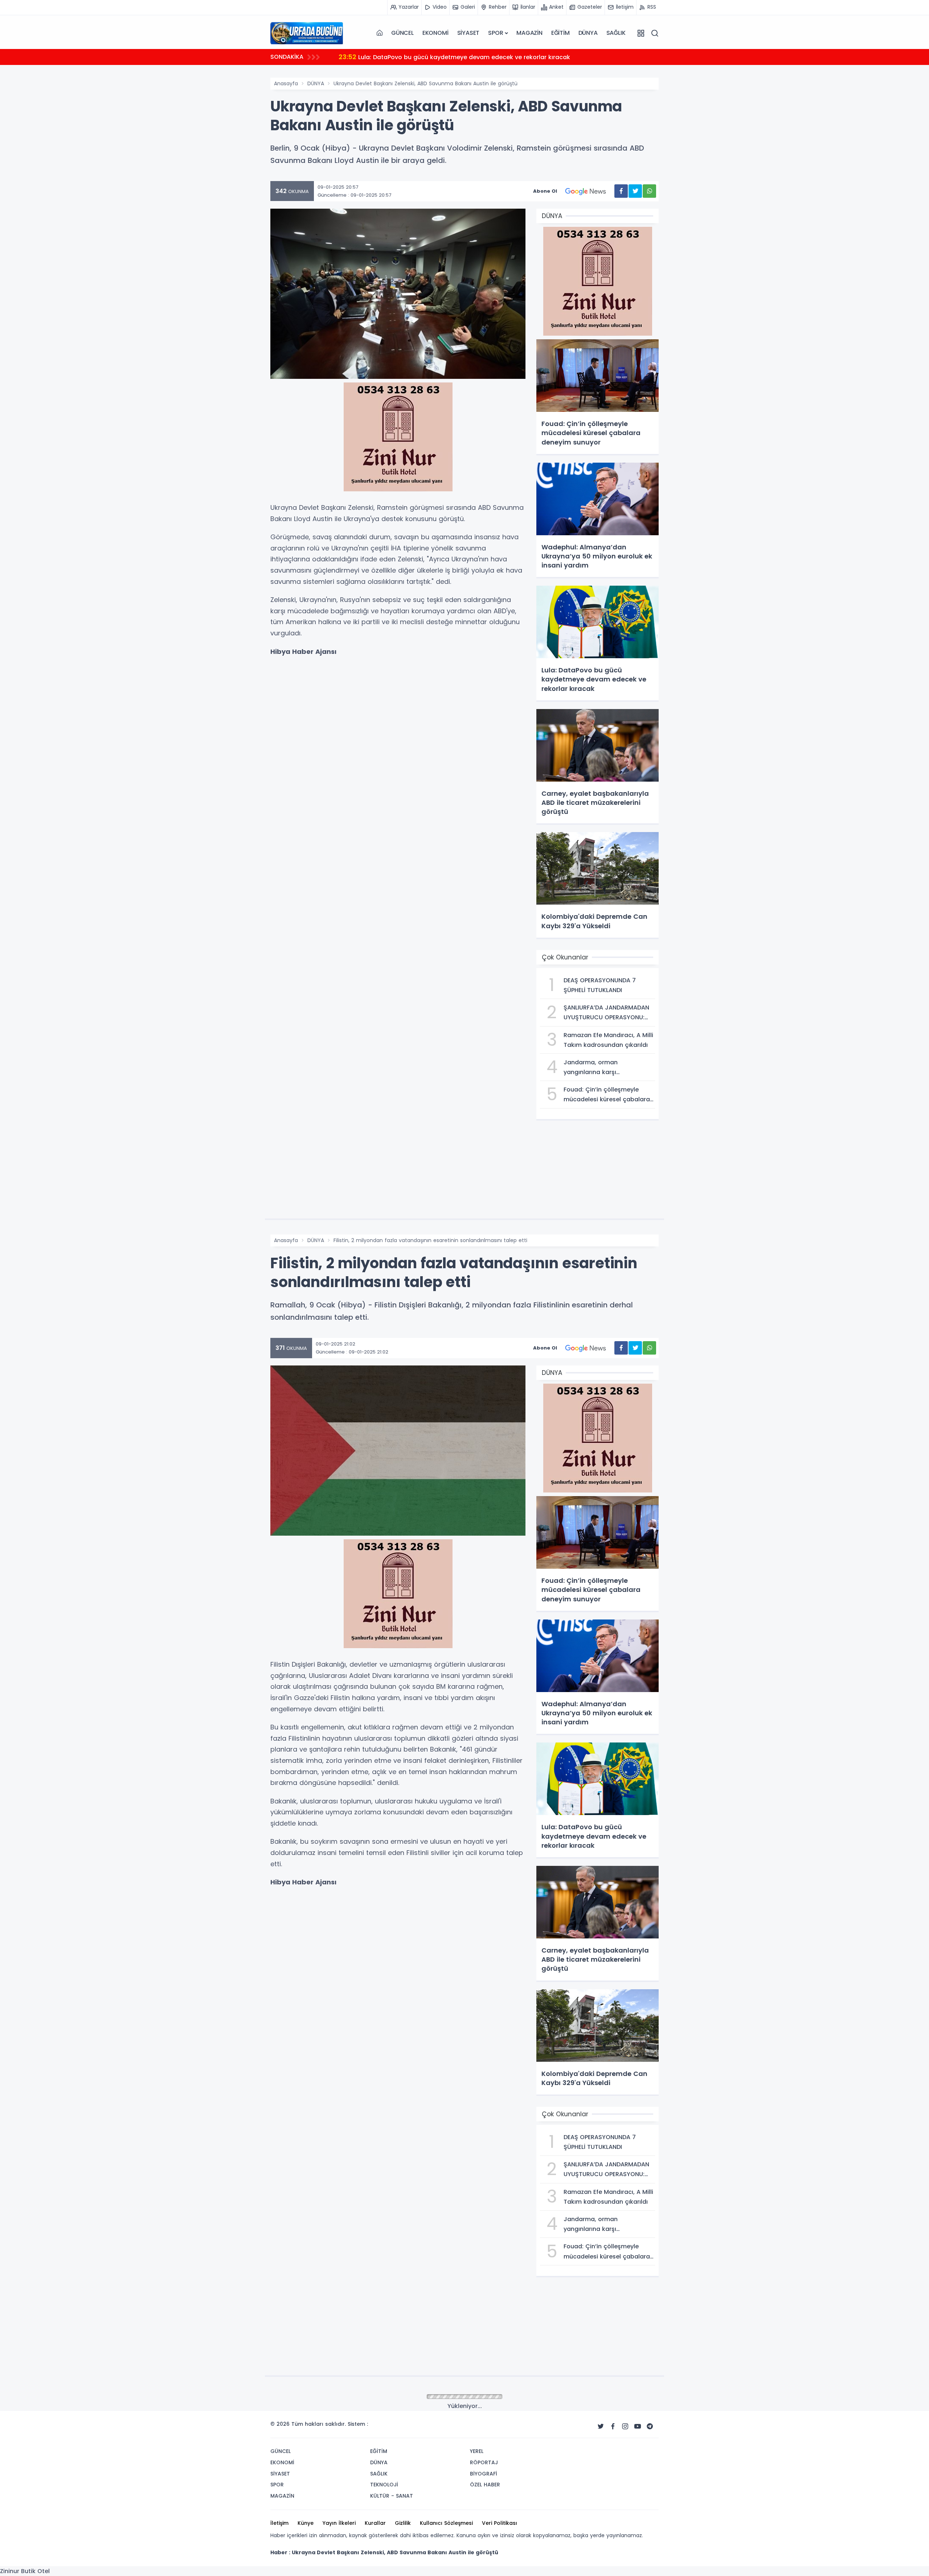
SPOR (496, 33)
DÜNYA (588, 33)
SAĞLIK (616, 33)
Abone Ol (545, 191)
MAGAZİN (529, 33)
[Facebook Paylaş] (621, 191)
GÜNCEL (402, 33)
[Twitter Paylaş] (635, 191)
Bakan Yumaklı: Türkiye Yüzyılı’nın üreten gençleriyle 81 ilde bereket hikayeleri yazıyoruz (476, 57)
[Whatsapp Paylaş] (649, 191)
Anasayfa (286, 83)
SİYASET (468, 33)
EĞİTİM (560, 33)
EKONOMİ (435, 33)
